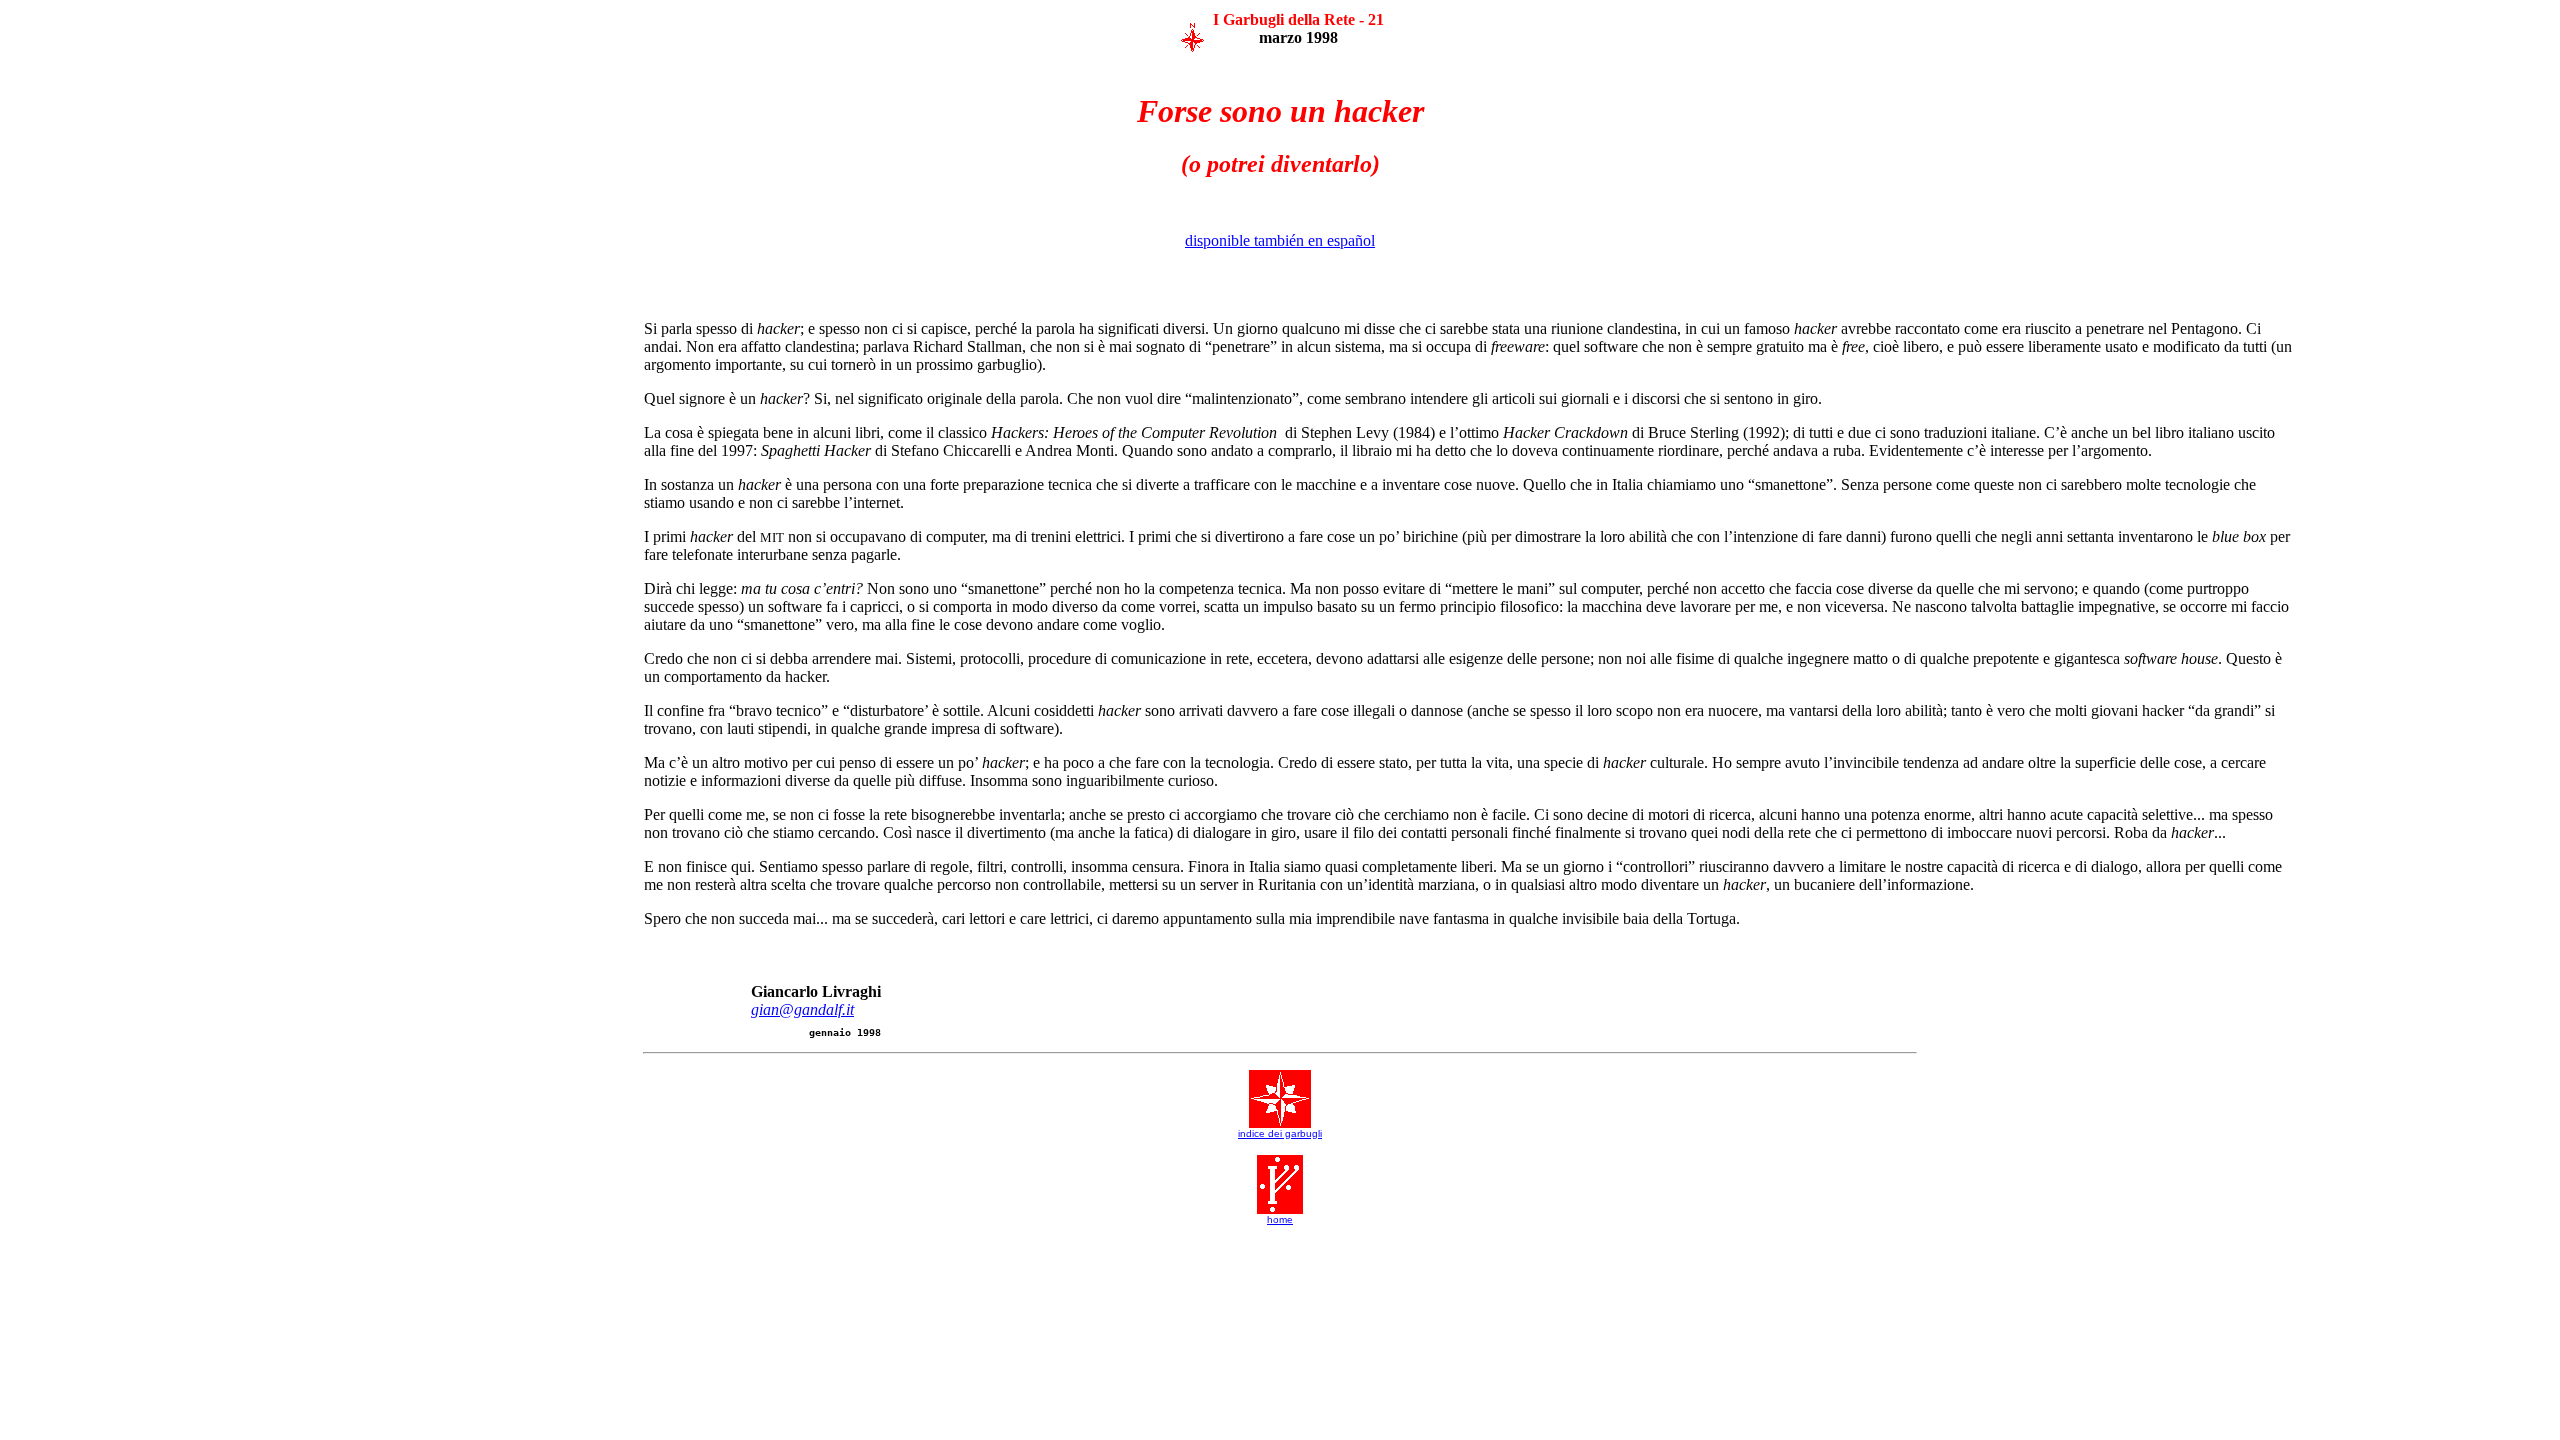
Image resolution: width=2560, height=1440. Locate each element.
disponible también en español (1280, 240)
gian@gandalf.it (802, 1009)
